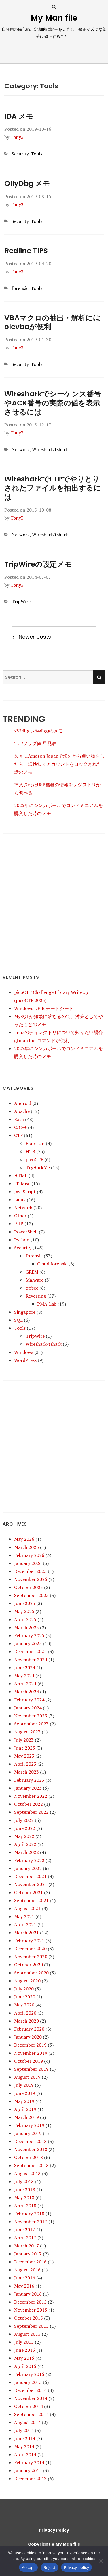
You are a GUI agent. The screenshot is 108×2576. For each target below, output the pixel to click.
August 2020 (27, 1981)
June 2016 (25, 2278)
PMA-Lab (47, 1304)
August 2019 (27, 2077)
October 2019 (29, 2061)
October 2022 (29, 1804)
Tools (37, 154)
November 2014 (31, 2398)
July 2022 (24, 1820)
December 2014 (30, 2390)
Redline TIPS (26, 251)
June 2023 (25, 1748)
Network (21, 449)
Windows (24, 1352)
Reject (49, 2567)
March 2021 (26, 1933)
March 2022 (26, 1852)
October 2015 (29, 2318)
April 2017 (25, 2238)
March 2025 (26, 1627)
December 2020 (30, 1949)
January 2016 (28, 2294)
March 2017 (26, 2246)
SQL (18, 1320)
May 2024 (24, 1676)
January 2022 (28, 1868)
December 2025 (30, 1571)
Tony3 (17, 137)
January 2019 (28, 2133)
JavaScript (25, 1192)
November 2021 (31, 1884)
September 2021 (31, 1900)
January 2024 (28, 1708)
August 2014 (27, 2422)
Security (20, 154)
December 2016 (30, 2262)
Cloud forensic (52, 1264)
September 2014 (31, 2414)
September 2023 (31, 1724)
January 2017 (28, 2254)
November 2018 (31, 2149)
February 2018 (29, 2214)
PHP (19, 1224)
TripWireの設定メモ (38, 564)
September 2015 (31, 2326)
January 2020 (28, 2037)
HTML (21, 1175)
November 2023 (31, 1716)
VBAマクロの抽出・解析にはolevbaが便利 (52, 322)
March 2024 (26, 1692)
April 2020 (25, 2013)
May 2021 (24, 1916)
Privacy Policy (54, 2530)
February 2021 (29, 1941)
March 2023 (26, 1772)
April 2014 (25, 2454)
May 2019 (24, 2101)
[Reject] (101, 2561)
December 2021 (30, 1876)
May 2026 (24, 1539)
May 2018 (24, 2197)
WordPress (25, 1360)
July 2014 (24, 2430)
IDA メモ (19, 116)
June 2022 (25, 1828)
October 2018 (29, 2157)
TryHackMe (38, 1167)
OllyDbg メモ (27, 183)
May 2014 (24, 2446)
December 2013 (30, 2479)
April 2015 (25, 2366)
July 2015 (24, 2342)
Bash (19, 1119)
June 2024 (25, 1668)
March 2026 (26, 1547)
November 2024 (31, 1660)
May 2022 (24, 1836)
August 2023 (27, 1732)
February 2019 (29, 2125)
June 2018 (25, 2189)
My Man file (54, 18)
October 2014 (29, 2406)
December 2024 (30, 1651)
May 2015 (24, 2358)
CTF (18, 1135)
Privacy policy (77, 2567)
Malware (35, 1280)
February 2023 (29, 1780)
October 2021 (29, 1892)
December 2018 (30, 2141)
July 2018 (24, 2181)
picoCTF (34, 1159)
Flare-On (35, 1143)
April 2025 (25, 1619)
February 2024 (29, 1700)
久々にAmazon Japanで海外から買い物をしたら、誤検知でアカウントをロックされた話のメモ (59, 764)
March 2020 (26, 2021)
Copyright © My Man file (54, 2544)
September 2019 (31, 2069)
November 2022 (31, 1796)
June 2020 (25, 1997)
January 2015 (28, 2382)
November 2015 (31, 2310)
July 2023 (24, 1740)
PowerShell (26, 1232)
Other (20, 1216)
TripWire (21, 602)
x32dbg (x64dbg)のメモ (38, 731)
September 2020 (31, 1973)
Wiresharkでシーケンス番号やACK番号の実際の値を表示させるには (53, 403)
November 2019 (31, 2053)
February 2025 (29, 1635)
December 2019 (30, 2045)
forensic (20, 288)
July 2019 (24, 2085)
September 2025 (31, 1595)
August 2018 (27, 2173)
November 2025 (31, 1579)
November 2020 (31, 1957)
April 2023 (25, 1764)
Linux (20, 1200)
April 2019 (25, 2109)
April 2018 (25, 2206)
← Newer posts (32, 637)
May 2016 (24, 2286)
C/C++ (20, 1127)
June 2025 (25, 1603)
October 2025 (29, 1587)
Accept (29, 2567)
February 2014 (29, 2462)
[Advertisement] (54, 896)
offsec (32, 1288)
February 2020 (29, 2029)
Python (22, 1240)
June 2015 (25, 2350)
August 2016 (27, 2270)
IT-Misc (22, 1183)
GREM (32, 1272)
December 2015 (30, 2302)
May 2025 (24, 1611)
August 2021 (27, 1908)
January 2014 (28, 2470)
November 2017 (31, 2222)
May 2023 (24, 1756)
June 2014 (25, 2438)
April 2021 (25, 1924)
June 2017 (25, 2230)
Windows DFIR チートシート (44, 1008)
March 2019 (26, 2117)
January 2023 (28, 1788)
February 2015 (29, 2374)
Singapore (25, 1312)
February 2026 (29, 1555)
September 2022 (31, 1812)
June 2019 (25, 2093)
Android (23, 1103)
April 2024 (25, 1684)
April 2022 (25, 1844)
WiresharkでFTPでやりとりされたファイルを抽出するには (53, 488)
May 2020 (24, 2005)
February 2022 (29, 1860)
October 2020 (29, 1965)
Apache (22, 1111)
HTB (30, 1151)
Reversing (36, 1296)
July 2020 (24, 1989)
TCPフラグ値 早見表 (35, 743)
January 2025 (28, 1643)
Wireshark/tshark (50, 449)
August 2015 (27, 2334)
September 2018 (31, 2165)
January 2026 (28, 1563)
